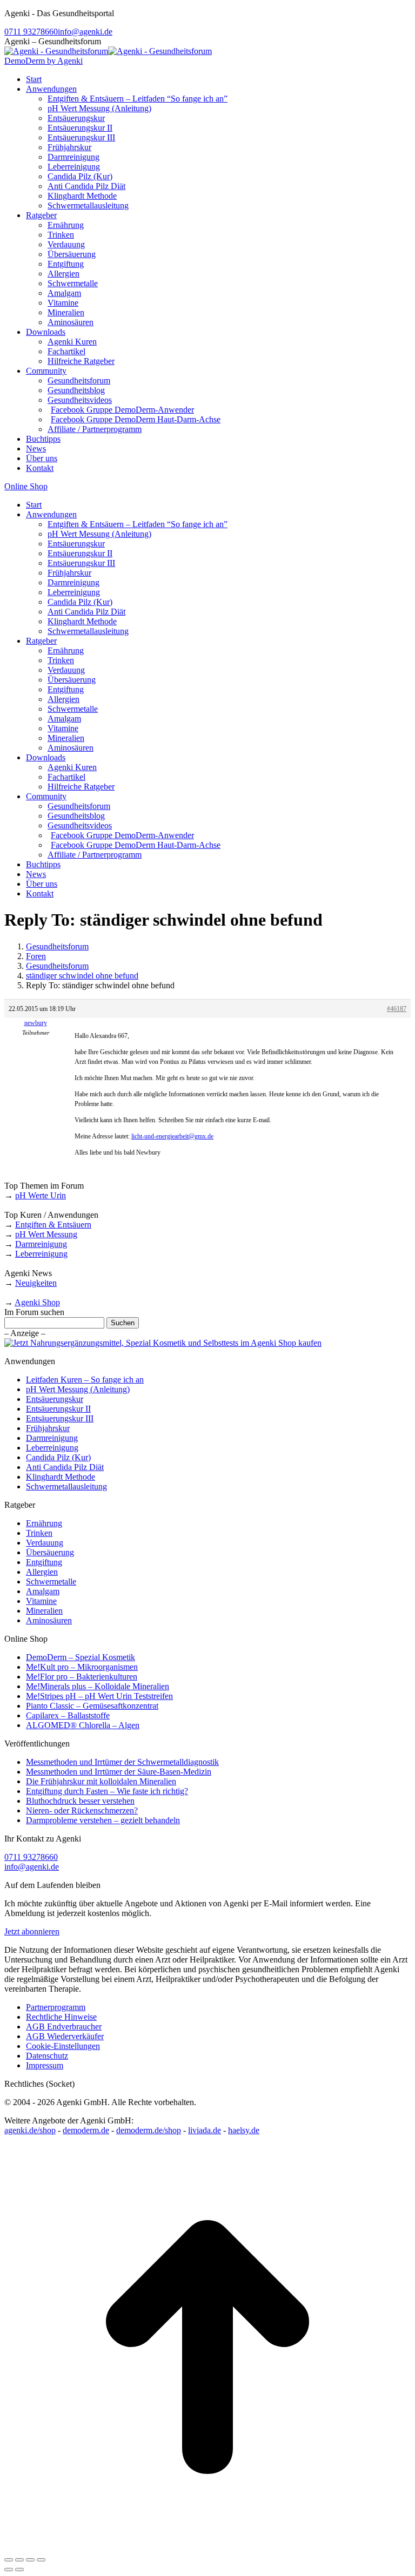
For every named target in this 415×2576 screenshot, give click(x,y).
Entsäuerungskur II (58, 1409)
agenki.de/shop (30, 2130)
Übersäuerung (50, 1552)
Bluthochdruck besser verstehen (80, 1801)
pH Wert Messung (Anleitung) (78, 1389)
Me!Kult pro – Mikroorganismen (82, 1667)
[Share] (19, 2560)
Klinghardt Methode (61, 1477)
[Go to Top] (207, 2547)
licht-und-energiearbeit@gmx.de (172, 1136)
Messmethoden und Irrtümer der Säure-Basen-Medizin (119, 1772)
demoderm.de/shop (149, 2130)
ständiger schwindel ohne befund (82, 976)
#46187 (397, 1009)
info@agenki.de (85, 32)
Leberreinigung (41, 1254)
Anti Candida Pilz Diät (65, 1467)
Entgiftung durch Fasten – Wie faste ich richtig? (107, 1791)
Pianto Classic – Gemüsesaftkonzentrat (92, 1706)
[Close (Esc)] (9, 2560)
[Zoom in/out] (41, 2560)
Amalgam (43, 1591)
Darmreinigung (41, 1244)
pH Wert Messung (46, 1234)
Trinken (39, 1533)
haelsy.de (244, 2130)
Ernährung (44, 1523)
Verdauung (45, 1543)
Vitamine (41, 1601)
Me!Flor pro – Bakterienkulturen (82, 1677)
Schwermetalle (51, 1582)
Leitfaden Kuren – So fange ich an (85, 1380)
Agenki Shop (37, 1302)
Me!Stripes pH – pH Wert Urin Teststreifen (99, 1696)
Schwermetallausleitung (66, 1486)
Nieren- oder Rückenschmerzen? (82, 1810)
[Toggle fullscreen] (30, 2560)
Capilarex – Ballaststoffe (68, 1715)
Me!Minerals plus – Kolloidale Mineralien (98, 1686)
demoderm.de (86, 2130)
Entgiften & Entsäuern (53, 1225)
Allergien (42, 1572)
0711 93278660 (31, 32)
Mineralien (44, 1611)
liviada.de (205, 2130)
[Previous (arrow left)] (9, 2570)
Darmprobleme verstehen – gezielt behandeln (103, 1820)
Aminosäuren (49, 1620)
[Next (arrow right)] (19, 2570)
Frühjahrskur (48, 1428)
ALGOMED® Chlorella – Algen (83, 1725)
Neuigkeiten (36, 1283)
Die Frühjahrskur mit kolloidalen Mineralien (101, 1781)
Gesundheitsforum (57, 946)
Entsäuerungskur (55, 1399)
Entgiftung (44, 1562)
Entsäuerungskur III (60, 1418)
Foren (36, 956)
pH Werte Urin (41, 1195)
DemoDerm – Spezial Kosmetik (81, 1657)
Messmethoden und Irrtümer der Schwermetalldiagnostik (122, 1762)
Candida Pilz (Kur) (58, 1457)
